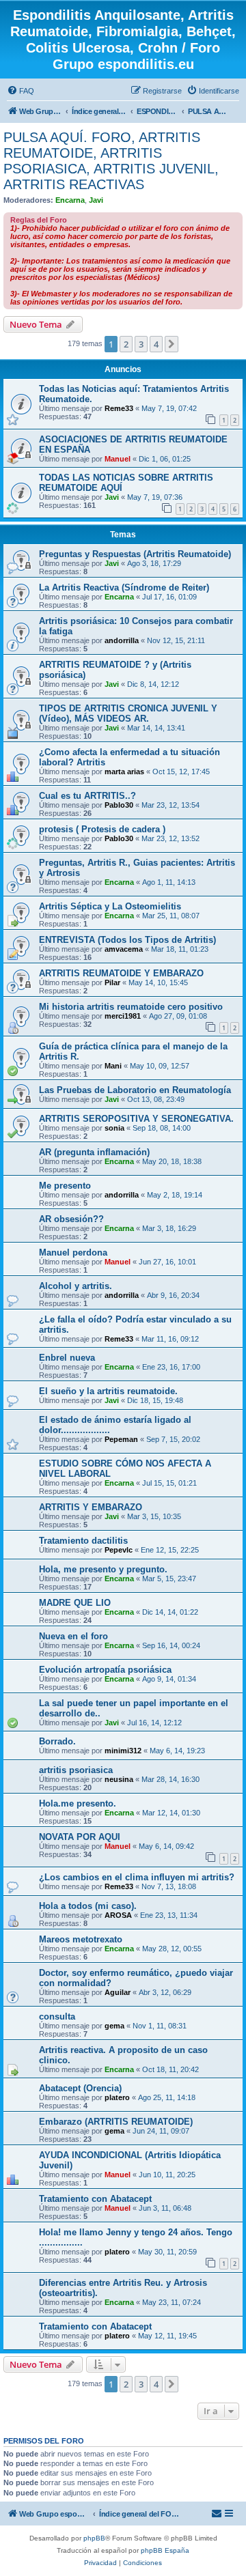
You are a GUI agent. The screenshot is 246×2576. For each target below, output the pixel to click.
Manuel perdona (73, 1252)
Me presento (65, 1186)
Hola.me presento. (78, 1803)
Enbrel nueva (67, 1358)
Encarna (70, 200)
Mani (113, 1066)
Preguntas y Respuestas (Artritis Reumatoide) (135, 554)
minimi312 (123, 1751)
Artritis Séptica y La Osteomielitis (110, 906)
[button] (172, 344)
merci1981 (123, 1016)
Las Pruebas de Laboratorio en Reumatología (135, 1090)
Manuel (118, 459)
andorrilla (122, 640)
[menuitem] (20, 91)
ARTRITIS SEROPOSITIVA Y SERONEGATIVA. (136, 1119)
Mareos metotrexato (81, 1939)
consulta (57, 2016)
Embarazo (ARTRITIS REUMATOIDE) (116, 2122)
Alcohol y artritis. (76, 1286)
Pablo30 (119, 805)
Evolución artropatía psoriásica (105, 1670)
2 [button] (126, 344)
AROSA (118, 1915)
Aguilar (118, 1992)
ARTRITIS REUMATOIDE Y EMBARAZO (121, 973)
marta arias (124, 772)
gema (114, 2026)
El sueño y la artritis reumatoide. (108, 1391)
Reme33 (119, 408)
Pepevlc (119, 1550)
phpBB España (165, 2550)
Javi (96, 200)
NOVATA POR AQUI (80, 1837)
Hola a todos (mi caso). (88, 1906)
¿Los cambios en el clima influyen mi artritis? (137, 1877)
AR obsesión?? (71, 1219)
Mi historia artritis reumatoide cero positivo (131, 1007)
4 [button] (156, 344)
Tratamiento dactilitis (83, 1541)
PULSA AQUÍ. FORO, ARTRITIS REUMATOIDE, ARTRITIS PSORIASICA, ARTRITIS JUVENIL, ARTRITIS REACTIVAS (111, 161)
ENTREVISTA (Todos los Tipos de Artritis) (127, 940)
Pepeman (121, 1439)
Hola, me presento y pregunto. (103, 1569)
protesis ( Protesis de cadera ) (102, 829)
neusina (119, 1779)
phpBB (94, 2538)
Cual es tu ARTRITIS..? (87, 796)
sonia (114, 1128)
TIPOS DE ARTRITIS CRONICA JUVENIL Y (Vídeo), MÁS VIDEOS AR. (128, 713)
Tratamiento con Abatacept (95, 2199)
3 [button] (141, 344)
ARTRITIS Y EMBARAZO (91, 1507)
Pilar (112, 982)
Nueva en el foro (73, 1636)
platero (117, 2097)
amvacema (124, 949)
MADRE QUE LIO (75, 1603)
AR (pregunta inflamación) (94, 1152)
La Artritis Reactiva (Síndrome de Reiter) (124, 588)
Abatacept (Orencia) (80, 2088)
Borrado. (57, 1741)
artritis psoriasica (76, 1770)
